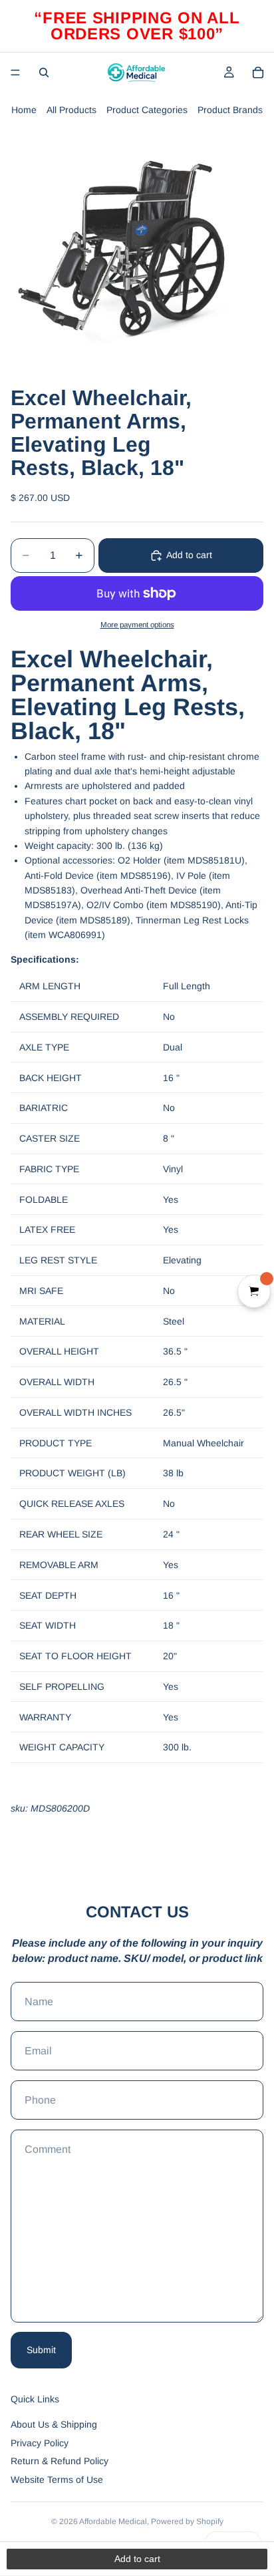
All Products (71, 110)
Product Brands (230, 110)
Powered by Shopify (187, 2521)
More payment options (137, 624)
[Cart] (258, 73)
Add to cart (189, 555)
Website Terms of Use (57, 2480)
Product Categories (147, 110)
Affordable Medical (113, 2521)
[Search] (44, 73)
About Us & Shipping (54, 2424)
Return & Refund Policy (60, 2461)
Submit (41, 2350)
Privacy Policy (40, 2443)
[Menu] (15, 73)
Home (24, 110)
